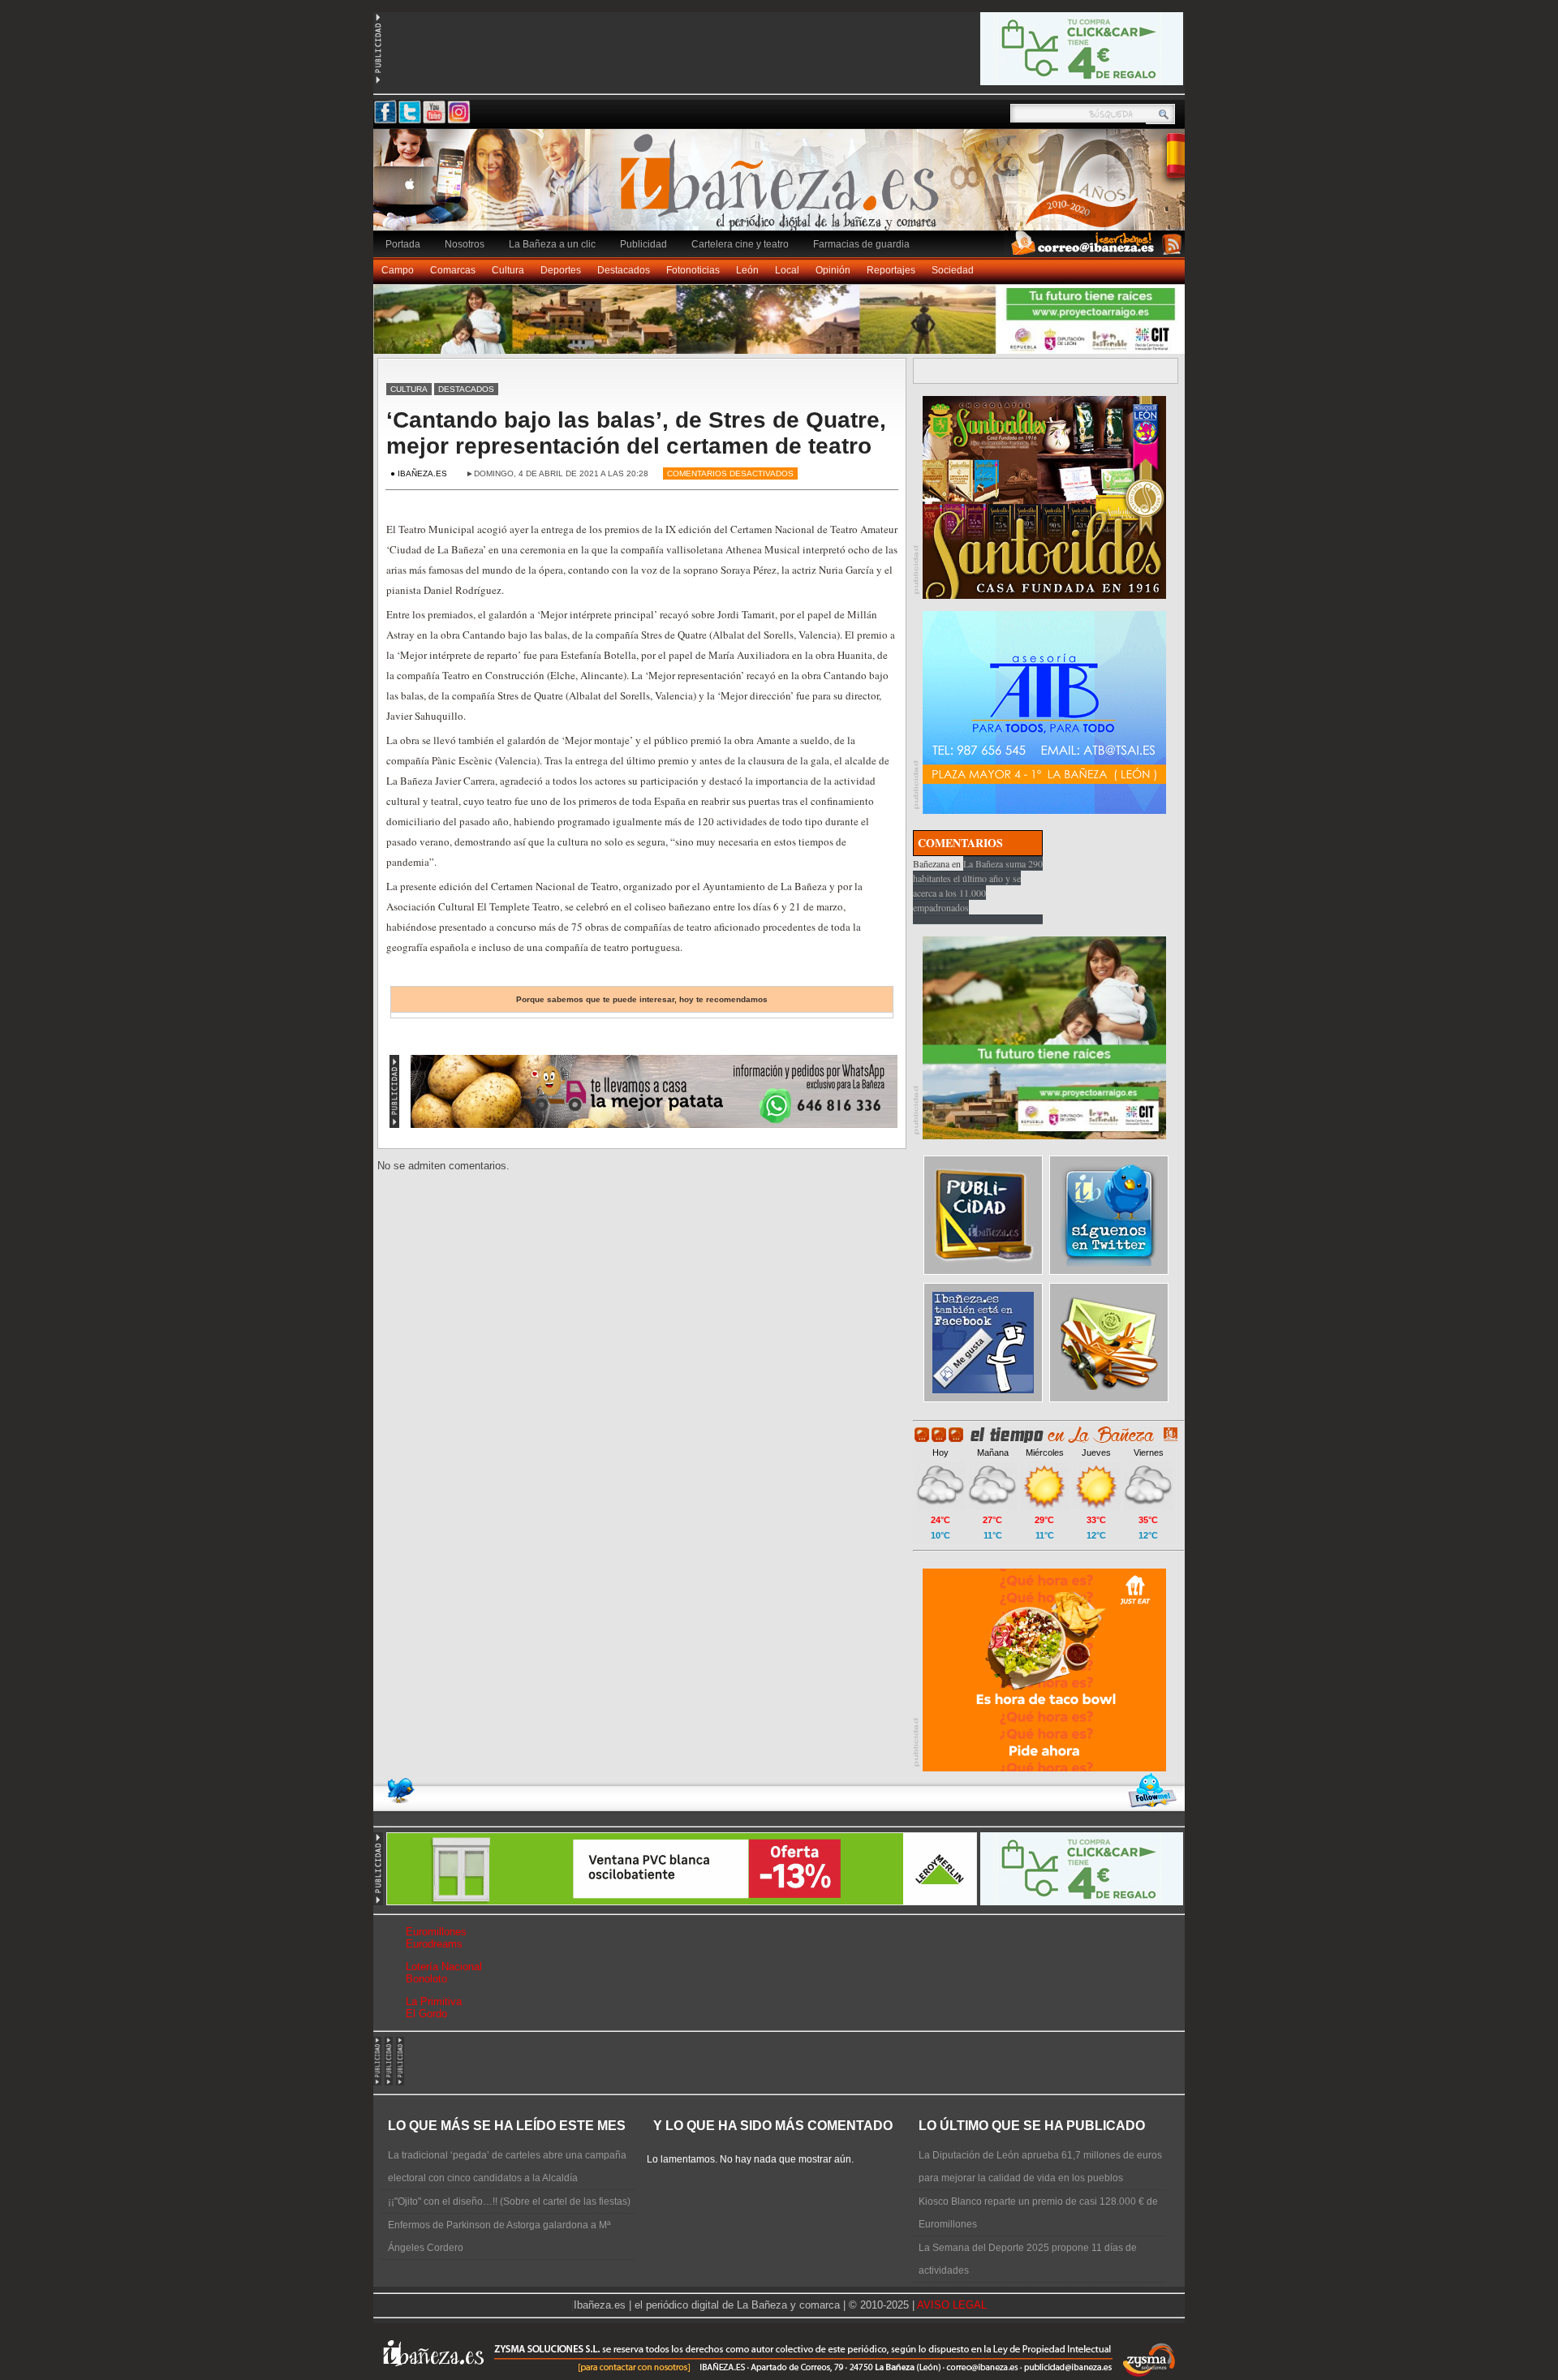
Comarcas (453, 270)
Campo (398, 270)
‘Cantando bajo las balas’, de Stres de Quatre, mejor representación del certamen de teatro (636, 433)
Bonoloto (426, 1979)
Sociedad (953, 270)
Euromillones (436, 1932)
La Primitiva (434, 2001)
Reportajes (891, 270)
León (747, 270)
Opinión (833, 270)
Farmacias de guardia (861, 244)
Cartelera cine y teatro (740, 244)
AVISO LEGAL (952, 2305)
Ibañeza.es (783, 188)
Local (787, 270)
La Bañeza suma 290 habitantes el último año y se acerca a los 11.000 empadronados (978, 885)
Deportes (561, 270)
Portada (403, 244)
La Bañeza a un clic (552, 244)
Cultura (508, 270)
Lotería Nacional (444, 1967)
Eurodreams (434, 1944)
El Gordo (426, 2014)
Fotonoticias (693, 270)
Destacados (624, 270)
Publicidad (643, 244)
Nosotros (465, 244)
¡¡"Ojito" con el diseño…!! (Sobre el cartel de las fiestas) (509, 2201)
